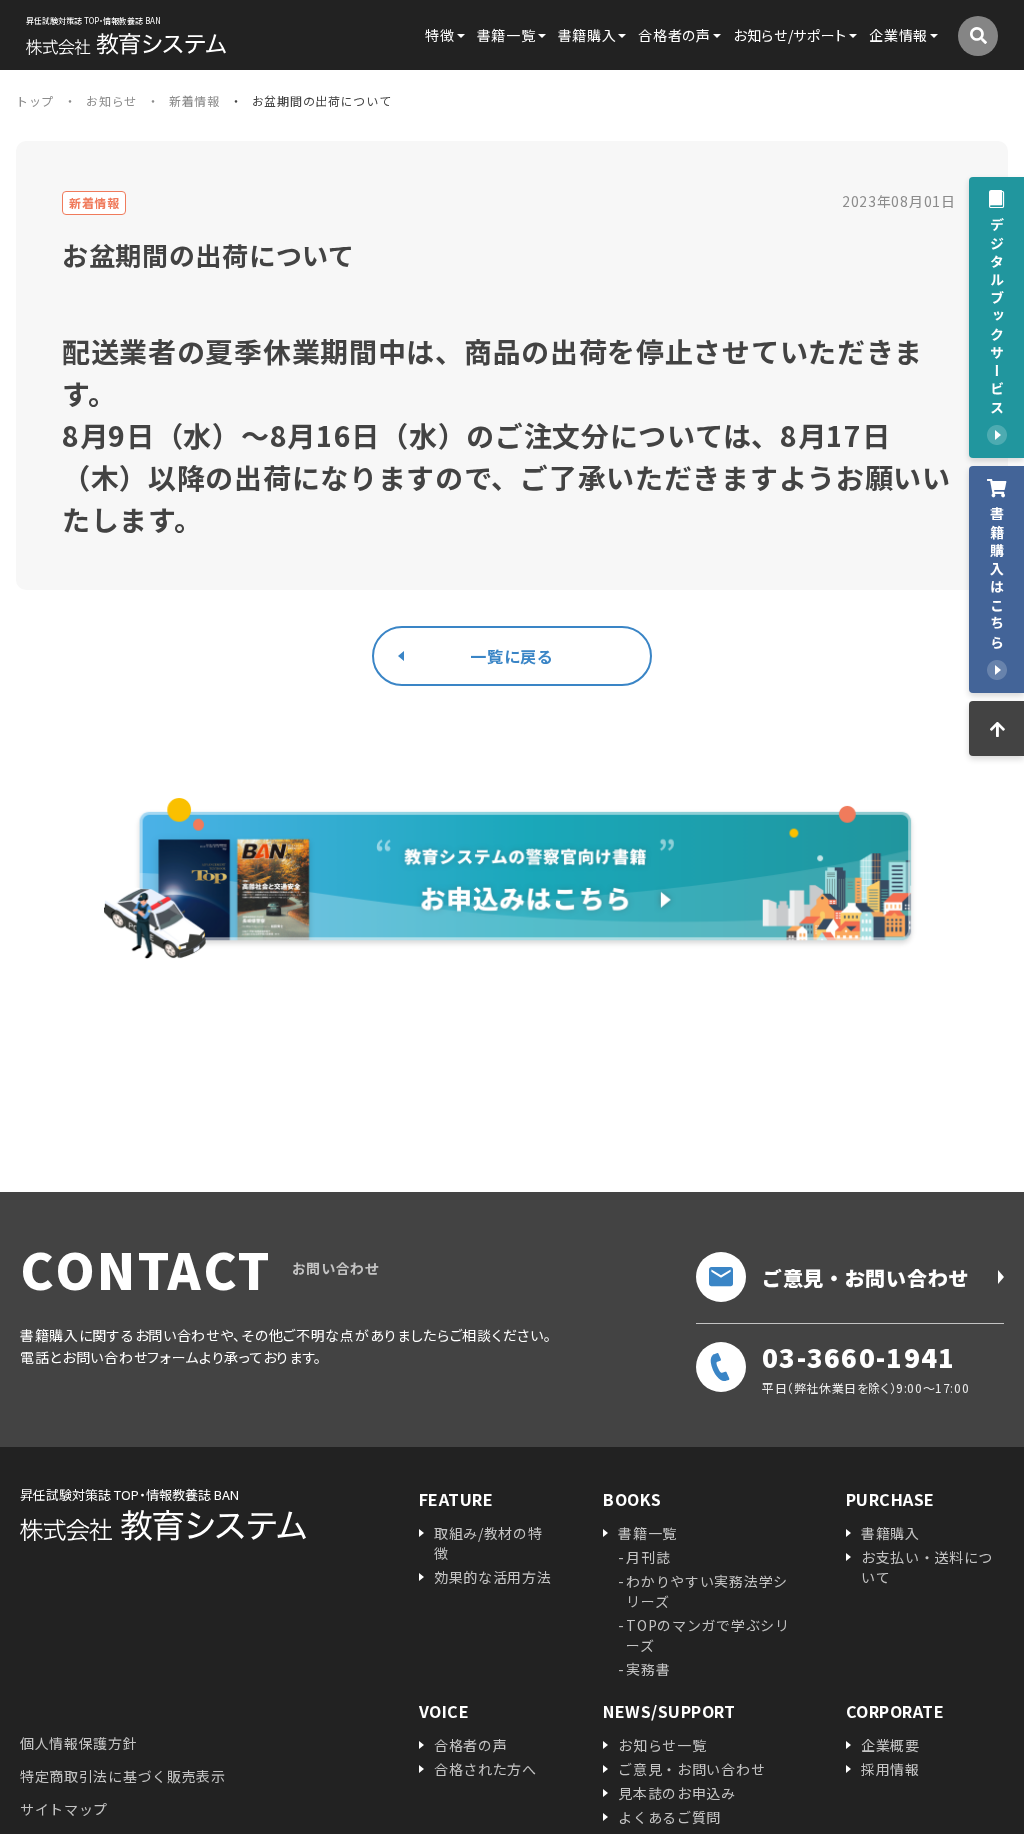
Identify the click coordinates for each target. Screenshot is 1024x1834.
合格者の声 (471, 1745)
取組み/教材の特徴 (488, 1543)
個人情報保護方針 (79, 1743)
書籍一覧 (647, 1533)
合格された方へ (485, 1769)
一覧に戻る (512, 656)
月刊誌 (648, 1557)
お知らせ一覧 (662, 1745)
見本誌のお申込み (677, 1793)
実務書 (648, 1669)
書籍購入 (890, 1533)
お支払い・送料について (927, 1567)
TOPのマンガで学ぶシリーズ (707, 1635)
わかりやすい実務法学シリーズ (707, 1591)
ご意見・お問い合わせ (865, 1277)
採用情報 (890, 1769)
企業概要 (890, 1745)
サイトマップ (64, 1809)
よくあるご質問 (669, 1817)
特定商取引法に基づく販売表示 (123, 1776)
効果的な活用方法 (493, 1577)
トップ (35, 100)
